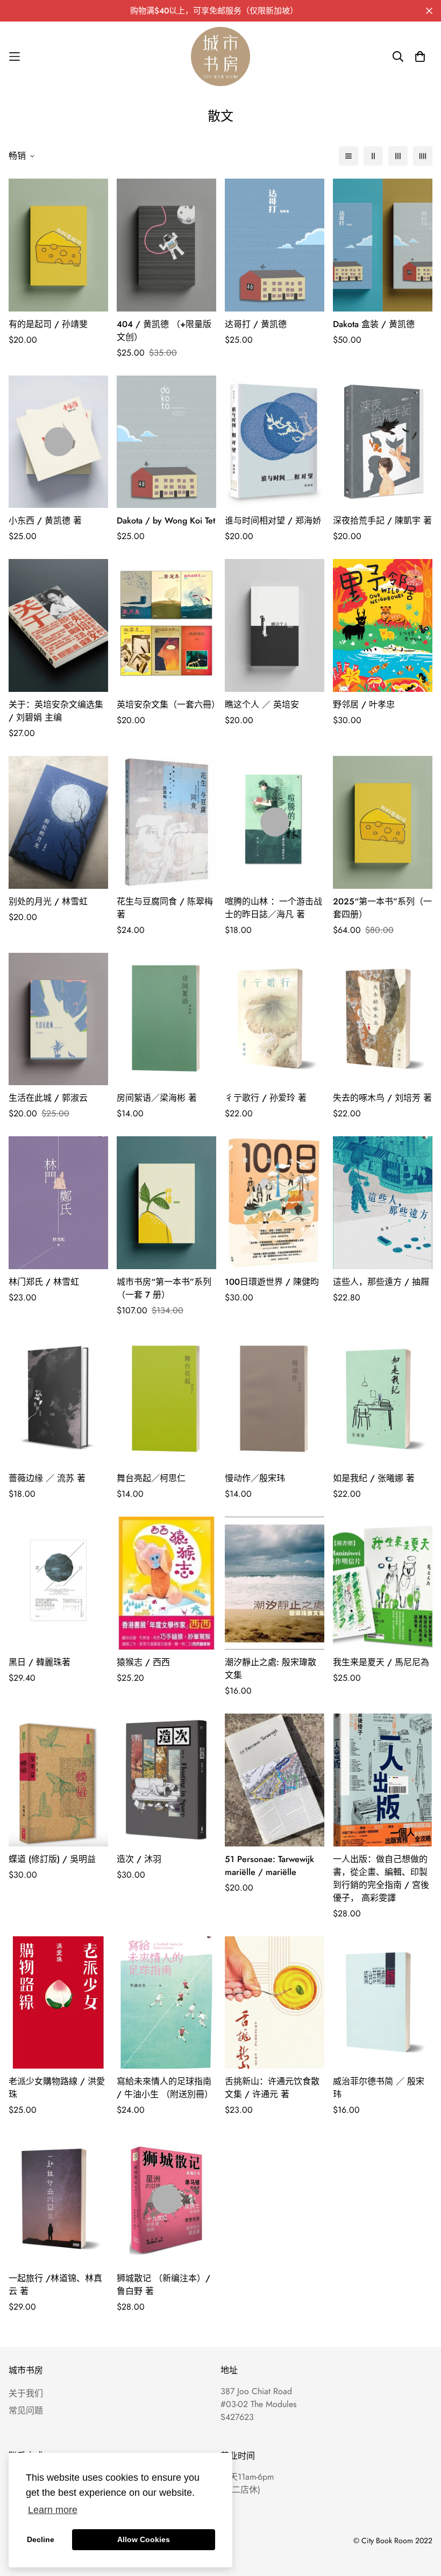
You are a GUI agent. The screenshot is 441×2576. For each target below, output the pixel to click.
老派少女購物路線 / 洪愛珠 (57, 2088)
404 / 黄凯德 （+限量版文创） (164, 331)
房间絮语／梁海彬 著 (157, 1098)
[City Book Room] (220, 56)
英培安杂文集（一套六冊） (166, 705)
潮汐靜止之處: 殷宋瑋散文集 (271, 1669)
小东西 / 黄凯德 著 (45, 521)
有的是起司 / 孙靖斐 (48, 324)
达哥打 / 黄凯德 (256, 324)
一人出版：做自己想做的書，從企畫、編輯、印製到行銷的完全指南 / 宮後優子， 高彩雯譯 (381, 1878)
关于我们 (26, 2393)
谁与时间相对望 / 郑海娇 (273, 521)
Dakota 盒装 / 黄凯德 (374, 324)
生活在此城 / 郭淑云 (48, 1098)
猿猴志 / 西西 (143, 1662)
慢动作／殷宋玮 (255, 1478)
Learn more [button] (53, 2510)
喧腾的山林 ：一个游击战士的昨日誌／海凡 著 (273, 908)
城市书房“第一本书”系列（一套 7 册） (164, 1288)
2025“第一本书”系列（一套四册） (382, 908)
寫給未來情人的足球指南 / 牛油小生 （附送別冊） (165, 2088)
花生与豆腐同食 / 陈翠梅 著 (165, 908)
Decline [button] (41, 2539)
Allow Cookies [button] (144, 2539)
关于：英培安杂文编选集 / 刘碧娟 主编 (56, 711)
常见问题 (26, 2411)
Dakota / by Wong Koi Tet (166, 521)
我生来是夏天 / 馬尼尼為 (381, 1662)
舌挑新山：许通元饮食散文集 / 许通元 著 (272, 2088)
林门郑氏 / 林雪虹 (44, 1282)
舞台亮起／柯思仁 (151, 1478)
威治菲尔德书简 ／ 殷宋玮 (379, 2088)
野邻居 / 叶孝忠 (364, 705)
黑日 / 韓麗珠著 (40, 1662)
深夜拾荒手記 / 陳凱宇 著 (382, 521)
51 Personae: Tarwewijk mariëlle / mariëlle (269, 1866)
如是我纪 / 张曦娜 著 (374, 1478)
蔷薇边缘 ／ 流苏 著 (47, 1478)
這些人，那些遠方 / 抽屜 (381, 1282)
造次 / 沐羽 (139, 1859)
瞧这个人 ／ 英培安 (262, 705)
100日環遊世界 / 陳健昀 (272, 1282)
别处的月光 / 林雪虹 (48, 901)
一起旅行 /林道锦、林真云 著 (55, 2285)
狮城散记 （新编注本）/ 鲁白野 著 (163, 2285)
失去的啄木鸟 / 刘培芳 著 (382, 1098)
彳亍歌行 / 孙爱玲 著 (266, 1098)
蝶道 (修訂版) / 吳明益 (52, 1859)
